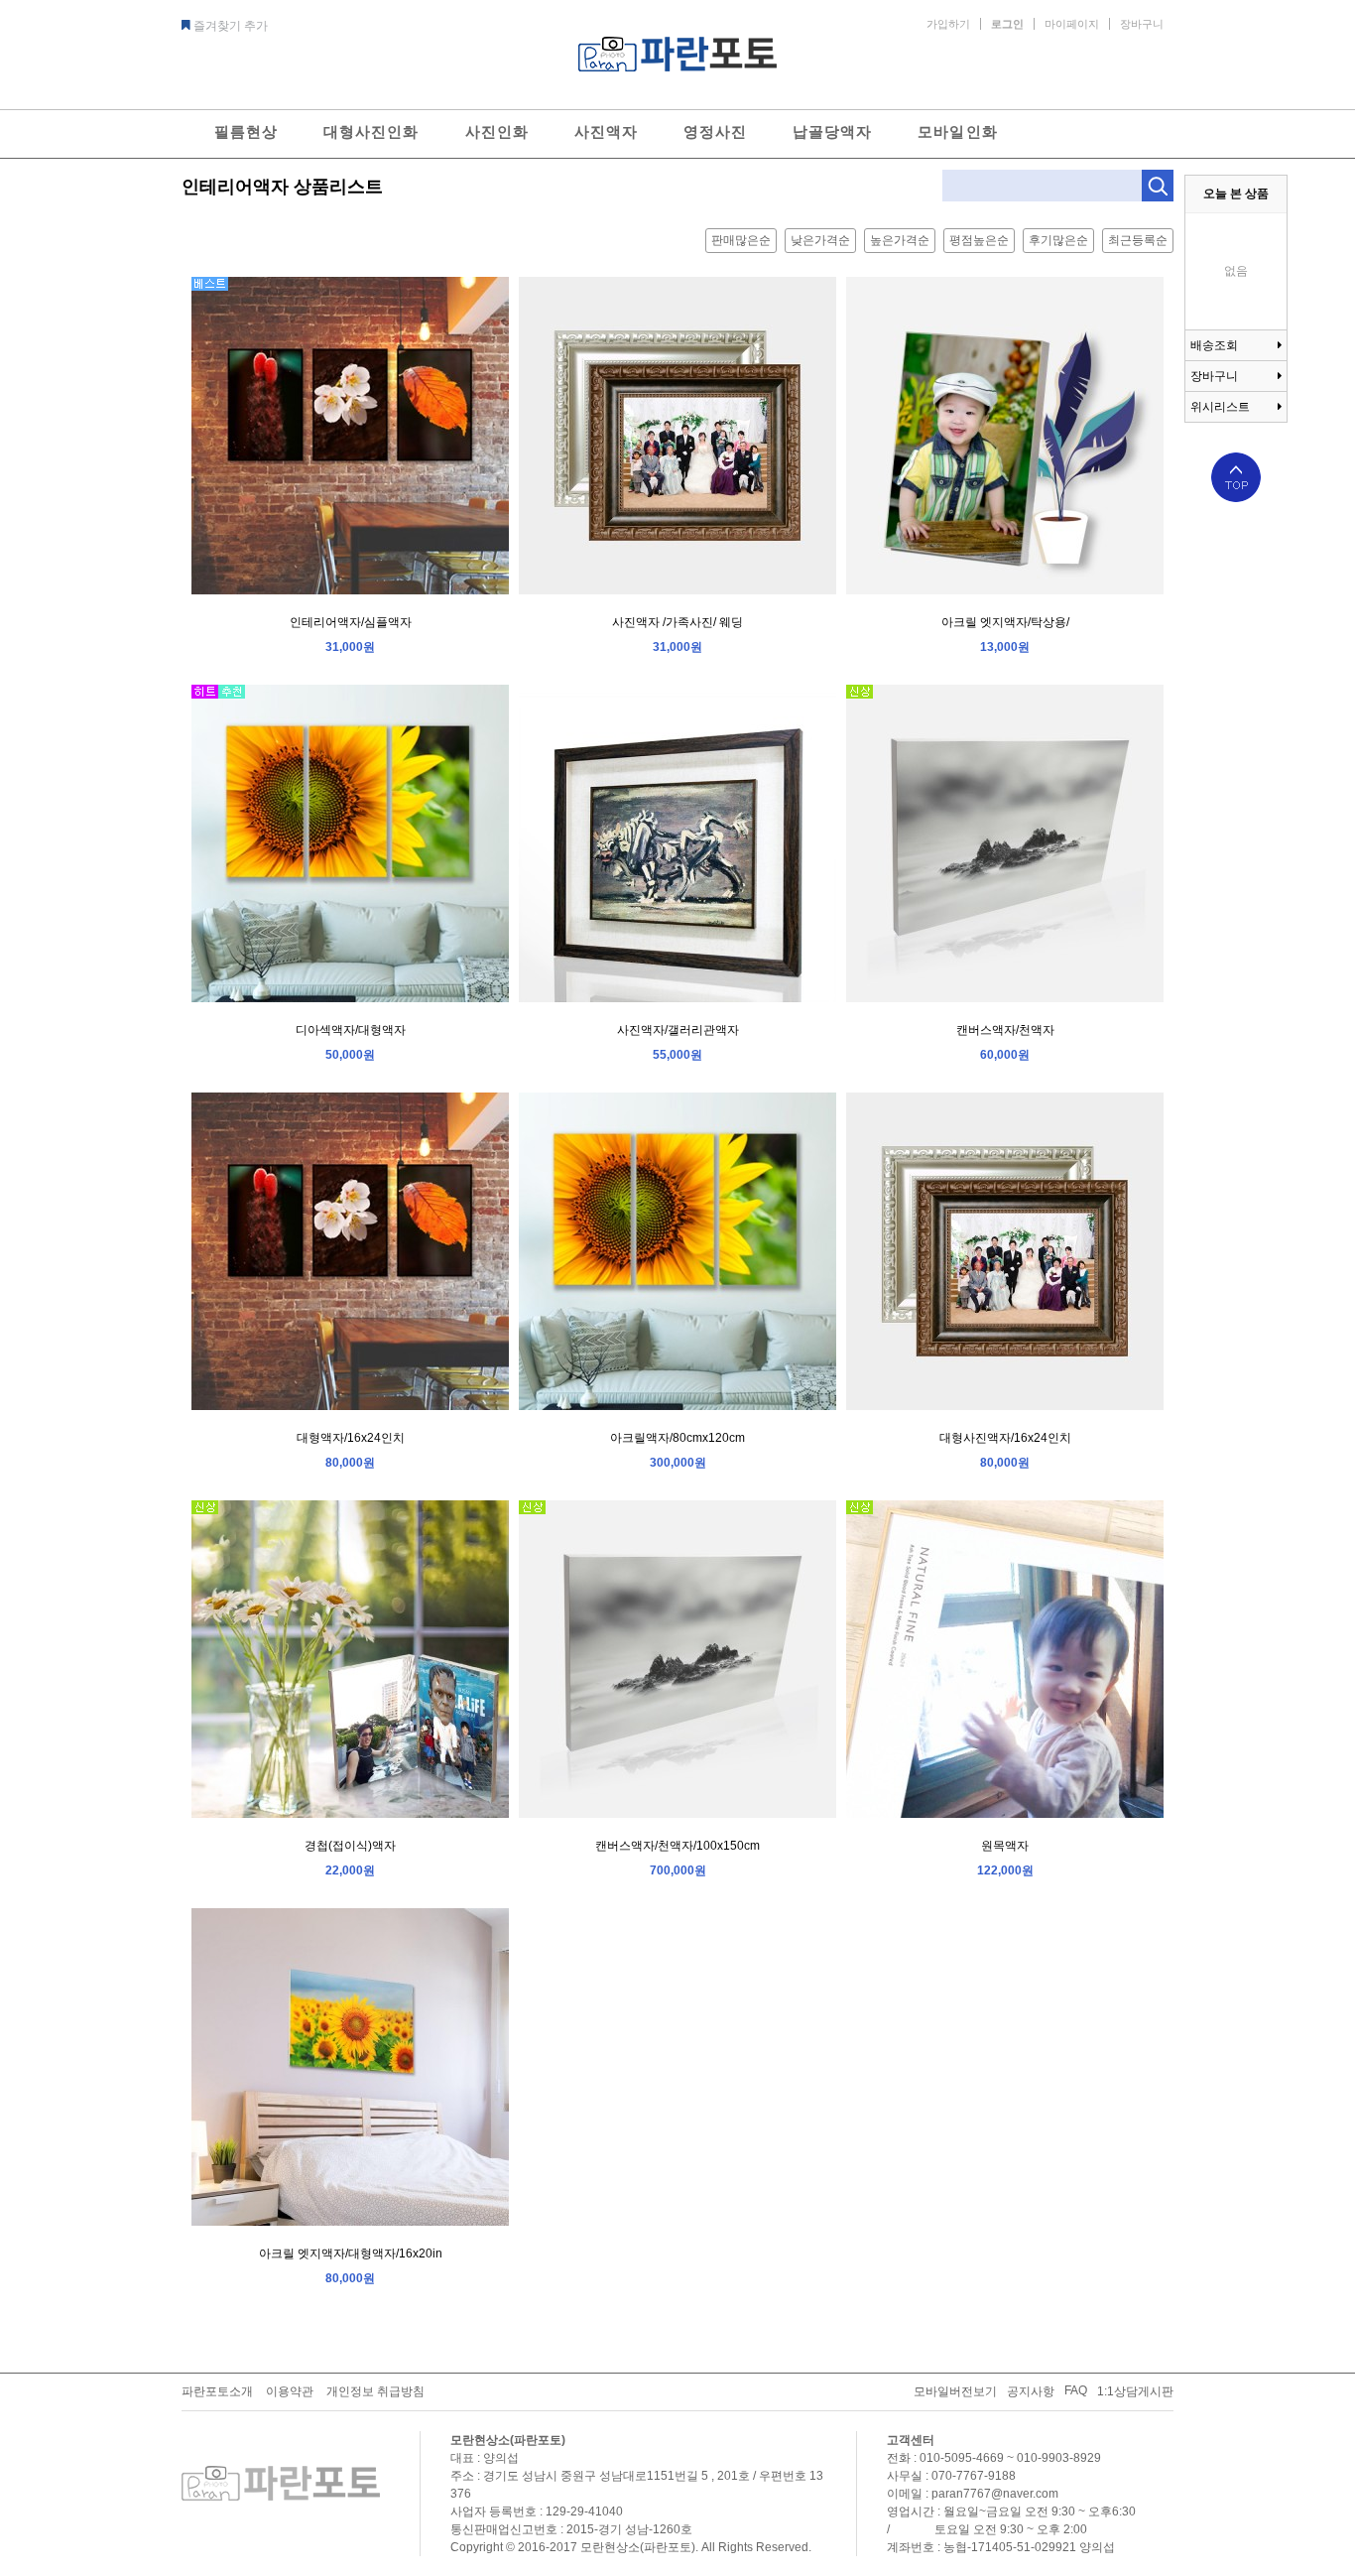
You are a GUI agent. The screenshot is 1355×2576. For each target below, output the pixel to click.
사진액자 (606, 131)
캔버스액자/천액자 (1005, 1030)
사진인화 (497, 131)
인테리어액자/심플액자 (351, 622)
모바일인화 (957, 131)
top (1236, 477)
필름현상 (246, 131)
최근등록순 (1138, 240)
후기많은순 (1058, 240)
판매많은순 (741, 240)
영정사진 (715, 131)
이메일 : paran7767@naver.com (973, 2494)
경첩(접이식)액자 (350, 1846)
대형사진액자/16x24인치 (1005, 1438)
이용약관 (290, 2391)
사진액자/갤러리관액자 (678, 1030)
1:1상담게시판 (1135, 2391)
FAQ (1076, 2390)
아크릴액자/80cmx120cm (677, 1438)
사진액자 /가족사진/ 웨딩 (677, 622)
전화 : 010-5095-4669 (945, 2458)
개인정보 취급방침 (375, 2391)
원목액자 (1005, 1846)
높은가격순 (900, 240)
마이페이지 (1072, 24)
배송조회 (1214, 345)
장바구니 (1142, 24)
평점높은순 (979, 240)
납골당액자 (832, 131)
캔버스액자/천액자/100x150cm (677, 1846)
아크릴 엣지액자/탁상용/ (1005, 622)
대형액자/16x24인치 (351, 1438)
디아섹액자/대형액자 (351, 1030)
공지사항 (1031, 2391)
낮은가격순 (820, 240)
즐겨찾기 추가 (231, 26)
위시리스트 (1220, 407)
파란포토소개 (217, 2391)
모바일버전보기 (955, 2391)
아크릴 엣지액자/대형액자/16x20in (351, 2254)
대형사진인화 (371, 131)
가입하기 (948, 24)
